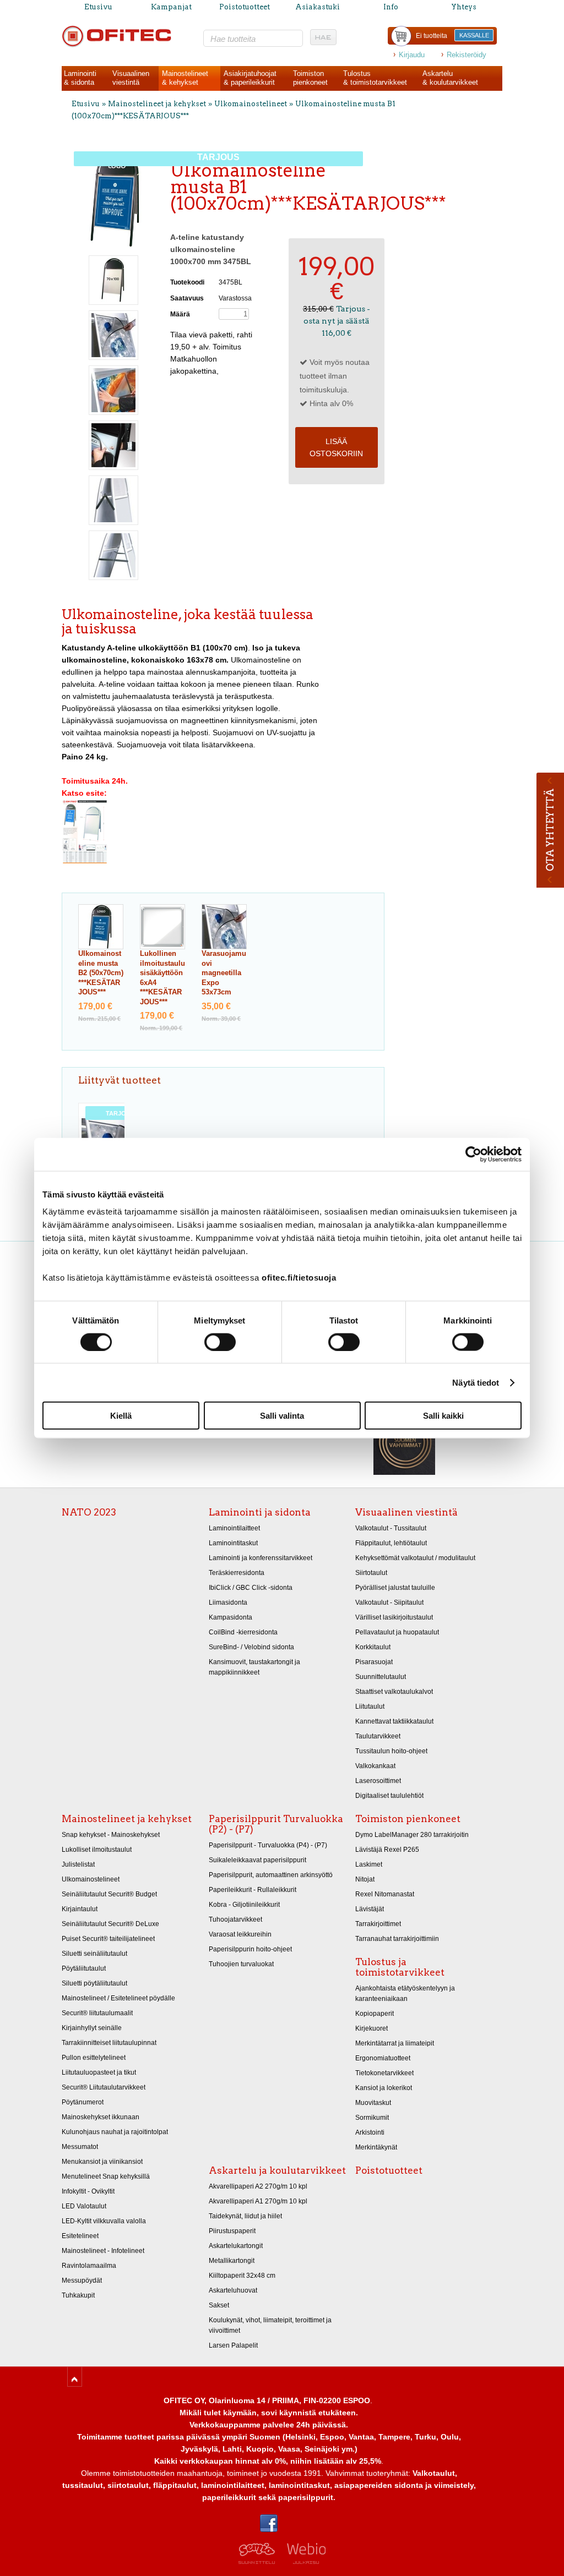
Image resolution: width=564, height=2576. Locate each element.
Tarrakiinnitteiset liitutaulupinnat (109, 2043)
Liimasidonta (228, 1603)
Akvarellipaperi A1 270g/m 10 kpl (258, 2201)
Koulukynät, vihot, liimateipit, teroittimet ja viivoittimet (270, 2325)
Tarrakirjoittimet (378, 1924)
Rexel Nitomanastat (385, 1894)
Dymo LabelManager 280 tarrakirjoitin (412, 1835)
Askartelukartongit (236, 2246)
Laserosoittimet (378, 1781)
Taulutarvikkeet (378, 1736)
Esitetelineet (80, 2236)
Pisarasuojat (374, 1662)
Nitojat (365, 1879)
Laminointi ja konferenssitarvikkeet (261, 1558)
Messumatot (80, 2147)
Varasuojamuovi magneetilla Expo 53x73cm (224, 973)
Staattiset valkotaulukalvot (394, 1692)
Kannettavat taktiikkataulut (394, 1721)
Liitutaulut (370, 1707)
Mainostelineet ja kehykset (157, 104)
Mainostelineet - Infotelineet (103, 2251)
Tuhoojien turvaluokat (241, 1964)
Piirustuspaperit (232, 2231)
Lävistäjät (370, 1909)
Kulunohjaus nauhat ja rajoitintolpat (115, 2132)
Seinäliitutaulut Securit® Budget (109, 1894)
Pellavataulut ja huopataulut (397, 1632)
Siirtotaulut (371, 1573)
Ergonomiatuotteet (383, 2058)
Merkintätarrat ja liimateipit (395, 2043)
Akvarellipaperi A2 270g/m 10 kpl (258, 2186)
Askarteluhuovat (233, 2290)
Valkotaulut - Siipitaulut (389, 1603)
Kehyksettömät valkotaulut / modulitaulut (415, 1558)
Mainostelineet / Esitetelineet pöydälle (118, 1998)
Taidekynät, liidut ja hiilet (245, 2216)
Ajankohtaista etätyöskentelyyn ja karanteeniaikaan (405, 1993)
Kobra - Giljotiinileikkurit (244, 1905)
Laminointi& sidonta (80, 78)
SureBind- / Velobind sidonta (251, 1647)
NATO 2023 (89, 1512)
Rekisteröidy (467, 55)
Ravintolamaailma (89, 2266)
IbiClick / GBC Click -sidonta (251, 1588)
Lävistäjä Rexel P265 (387, 1850)
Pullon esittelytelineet (94, 2058)
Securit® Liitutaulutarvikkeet (104, 2087)
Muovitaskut (373, 2103)
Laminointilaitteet (234, 1528)
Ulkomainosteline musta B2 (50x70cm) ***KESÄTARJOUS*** (101, 973)
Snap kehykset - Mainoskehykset (111, 1835)
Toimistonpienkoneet (310, 78)
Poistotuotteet (245, 7)
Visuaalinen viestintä (406, 1512)
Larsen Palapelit (233, 2345)
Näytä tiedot (476, 1382)
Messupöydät (82, 2280)
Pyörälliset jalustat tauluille (395, 1588)
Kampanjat (171, 7)
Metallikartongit (232, 2261)
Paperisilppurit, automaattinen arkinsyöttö (271, 1875)
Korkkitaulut (373, 1647)
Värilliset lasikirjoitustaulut (394, 1617)
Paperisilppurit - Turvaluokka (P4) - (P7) (268, 1845)
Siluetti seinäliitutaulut (94, 1954)
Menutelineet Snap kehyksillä (106, 2176)
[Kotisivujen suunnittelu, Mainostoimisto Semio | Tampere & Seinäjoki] (260, 2561)
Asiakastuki (318, 7)
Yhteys (464, 7)
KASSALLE (474, 35)
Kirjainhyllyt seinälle (92, 2028)
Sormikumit (372, 2118)
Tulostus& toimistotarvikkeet (375, 78)
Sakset (219, 2305)
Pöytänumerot (83, 2102)
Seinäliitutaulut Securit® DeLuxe (110, 1924)
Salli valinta (282, 1416)
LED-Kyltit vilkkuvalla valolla (104, 2221)
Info (391, 7)
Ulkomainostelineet (251, 104)
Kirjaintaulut (80, 1909)
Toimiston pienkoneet (408, 1819)
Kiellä (121, 1416)
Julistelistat (78, 1864)
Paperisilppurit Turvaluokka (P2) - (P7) (276, 1824)
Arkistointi (370, 2132)
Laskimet (369, 1864)
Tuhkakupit (78, 2295)
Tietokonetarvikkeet (384, 2073)
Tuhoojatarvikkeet (235, 1919)
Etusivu (98, 7)
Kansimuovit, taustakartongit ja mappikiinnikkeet (254, 1667)
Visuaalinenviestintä (131, 78)
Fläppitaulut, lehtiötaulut (391, 1543)
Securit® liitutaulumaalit (97, 2013)
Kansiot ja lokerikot (384, 2088)
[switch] (220, 1342)
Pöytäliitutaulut (84, 1968)
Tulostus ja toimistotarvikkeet (400, 1967)
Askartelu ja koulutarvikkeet (277, 2170)
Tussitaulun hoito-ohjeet (391, 1751)
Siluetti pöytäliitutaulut (94, 1983)
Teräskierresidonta (237, 1573)
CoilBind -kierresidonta (243, 1632)
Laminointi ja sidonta (260, 1512)
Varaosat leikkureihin (240, 1934)
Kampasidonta (231, 1617)
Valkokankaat (375, 1766)
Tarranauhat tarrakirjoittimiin (397, 1939)
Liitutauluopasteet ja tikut (99, 2072)
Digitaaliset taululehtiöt (389, 1796)
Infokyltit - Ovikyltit (88, 2191)
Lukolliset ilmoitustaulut (97, 1850)
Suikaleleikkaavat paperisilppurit (257, 1860)
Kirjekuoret (372, 2028)
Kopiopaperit (375, 2014)
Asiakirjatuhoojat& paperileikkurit (250, 78)
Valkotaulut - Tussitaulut (391, 1528)
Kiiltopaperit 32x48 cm (242, 2276)
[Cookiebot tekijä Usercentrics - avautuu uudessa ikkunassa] (473, 1154)
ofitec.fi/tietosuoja (299, 1278)
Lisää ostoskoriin (336, 447)
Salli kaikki (443, 1416)
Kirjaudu (412, 55)
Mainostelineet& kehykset (185, 78)
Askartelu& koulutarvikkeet (450, 78)
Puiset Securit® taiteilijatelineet (108, 1939)
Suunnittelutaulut (381, 1677)
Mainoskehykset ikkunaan (101, 2117)
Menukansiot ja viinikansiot (102, 2162)
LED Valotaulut (84, 2206)
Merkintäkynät (376, 2147)
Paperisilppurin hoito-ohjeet (250, 1949)
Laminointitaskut (233, 1543)
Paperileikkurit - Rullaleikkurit (253, 1890)
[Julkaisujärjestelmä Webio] (304, 2561)
